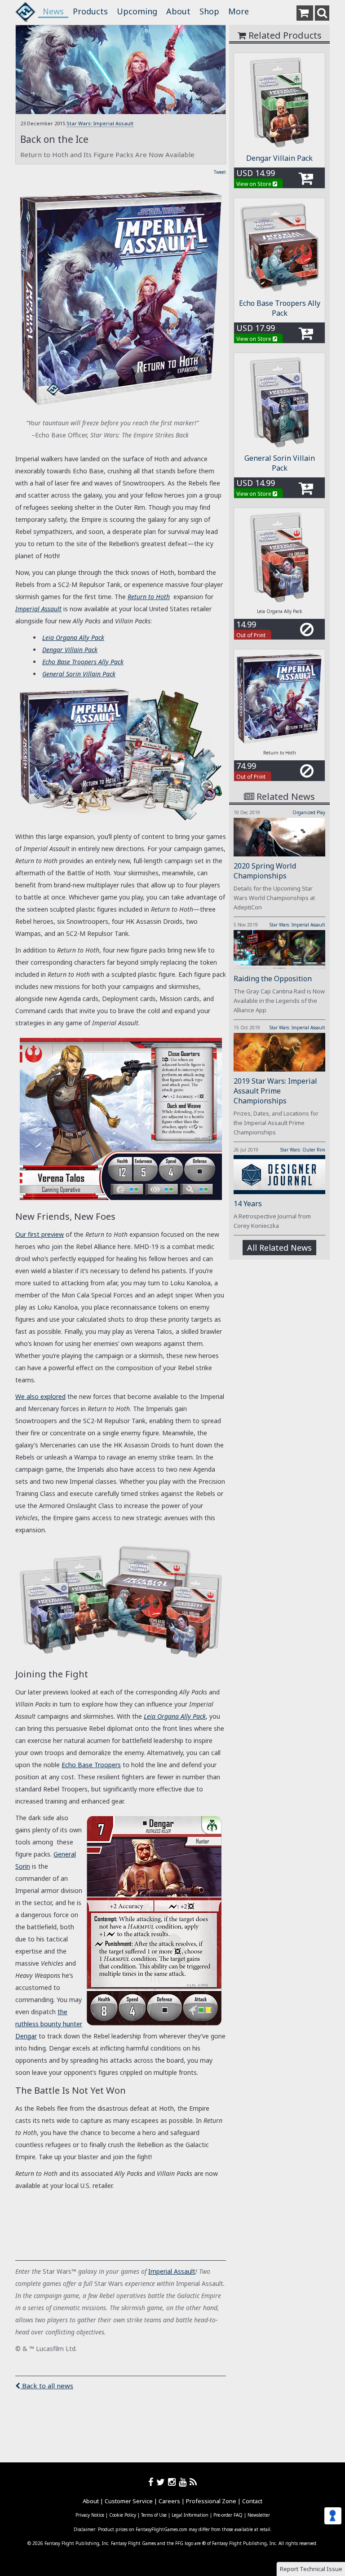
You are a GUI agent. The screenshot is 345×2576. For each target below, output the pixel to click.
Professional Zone (211, 2501)
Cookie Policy (123, 2515)
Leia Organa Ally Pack (175, 1716)
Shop (209, 11)
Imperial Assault (38, 609)
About (178, 11)
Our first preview (40, 1234)
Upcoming (137, 11)
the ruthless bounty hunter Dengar (49, 2024)
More (239, 11)
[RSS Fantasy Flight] (193, 2482)
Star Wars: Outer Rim (303, 1150)
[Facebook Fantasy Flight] (152, 2482)
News (53, 11)
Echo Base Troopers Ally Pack (280, 308)
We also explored (40, 1396)
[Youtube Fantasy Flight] (184, 2482)
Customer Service (129, 2501)
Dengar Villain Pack (279, 158)
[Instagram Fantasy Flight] (173, 2482)
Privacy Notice (90, 2515)
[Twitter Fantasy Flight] (162, 2482)
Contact (252, 2501)
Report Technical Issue (311, 2569)
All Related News (279, 1248)
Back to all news (47, 2386)
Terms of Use (154, 2515)
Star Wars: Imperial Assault (100, 123)
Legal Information (190, 2515)
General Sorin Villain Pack (280, 463)
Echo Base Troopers (91, 1765)
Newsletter (259, 2515)
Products (90, 11)
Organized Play (309, 812)
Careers (169, 2501)
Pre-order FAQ (228, 2515)
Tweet (220, 172)
